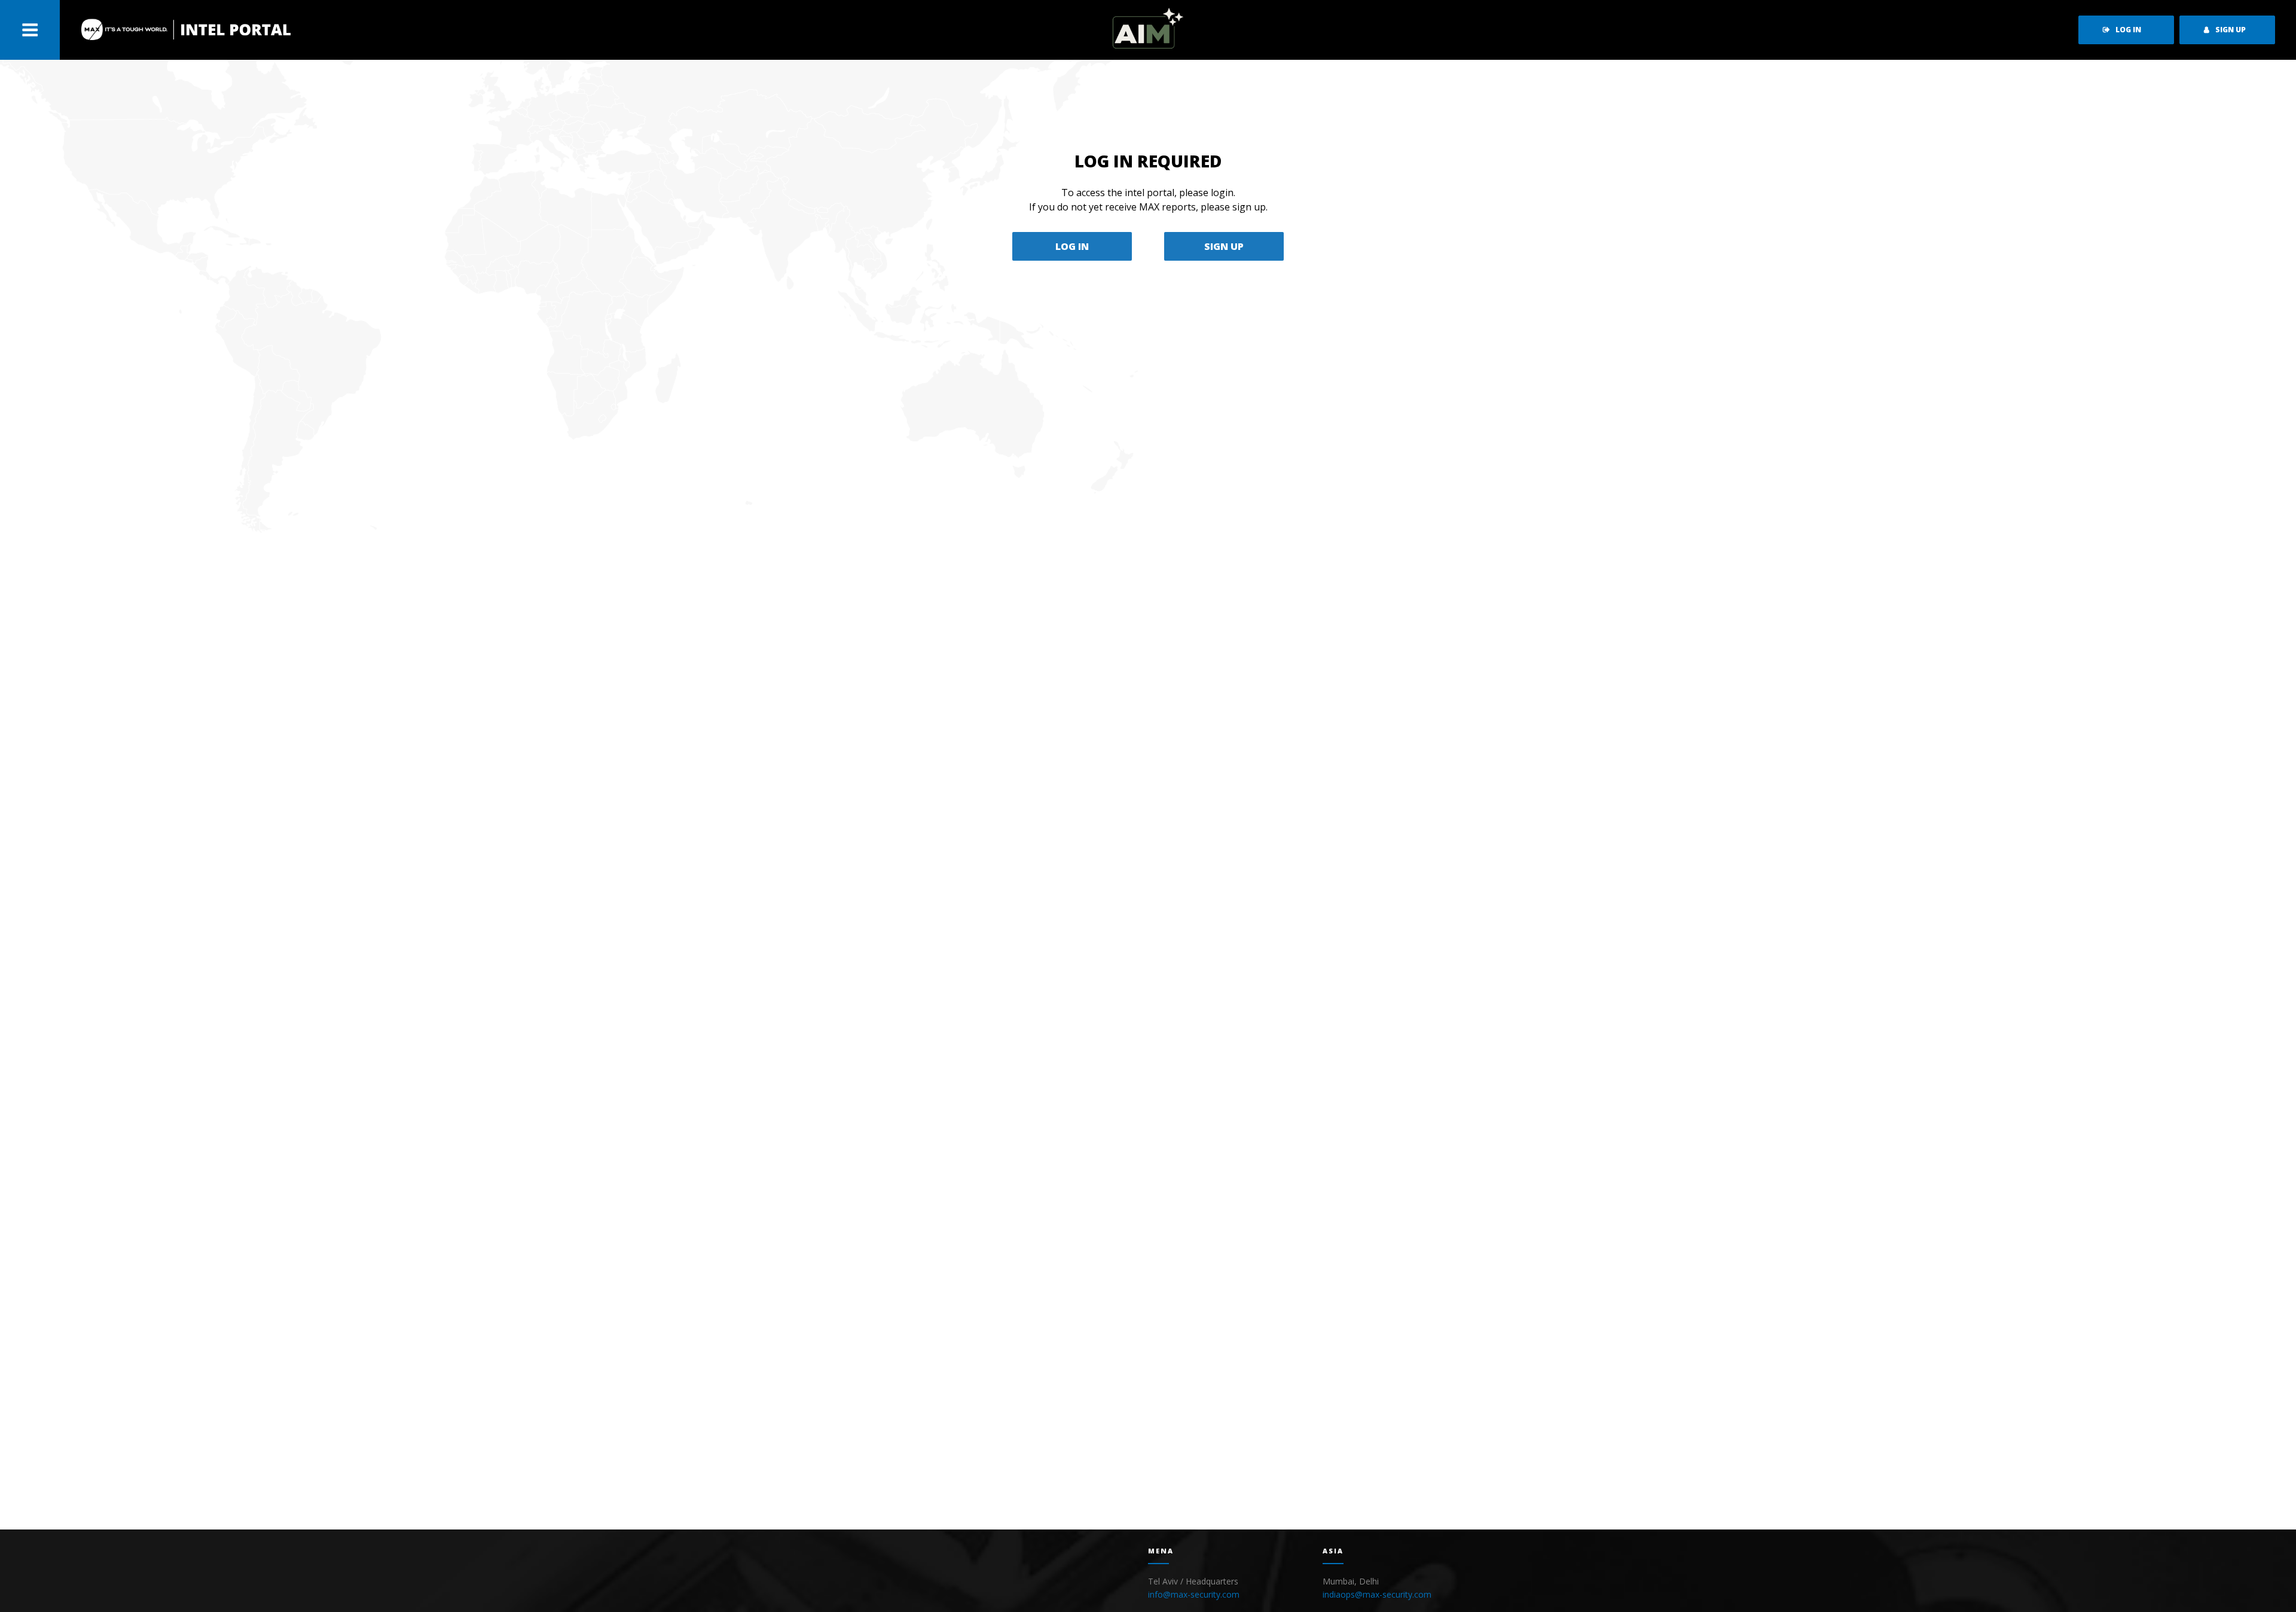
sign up (2231, 30)
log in (2128, 30)
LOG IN (1072, 246)
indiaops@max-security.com (1377, 1594)
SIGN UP (1224, 246)
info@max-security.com (1194, 1594)
